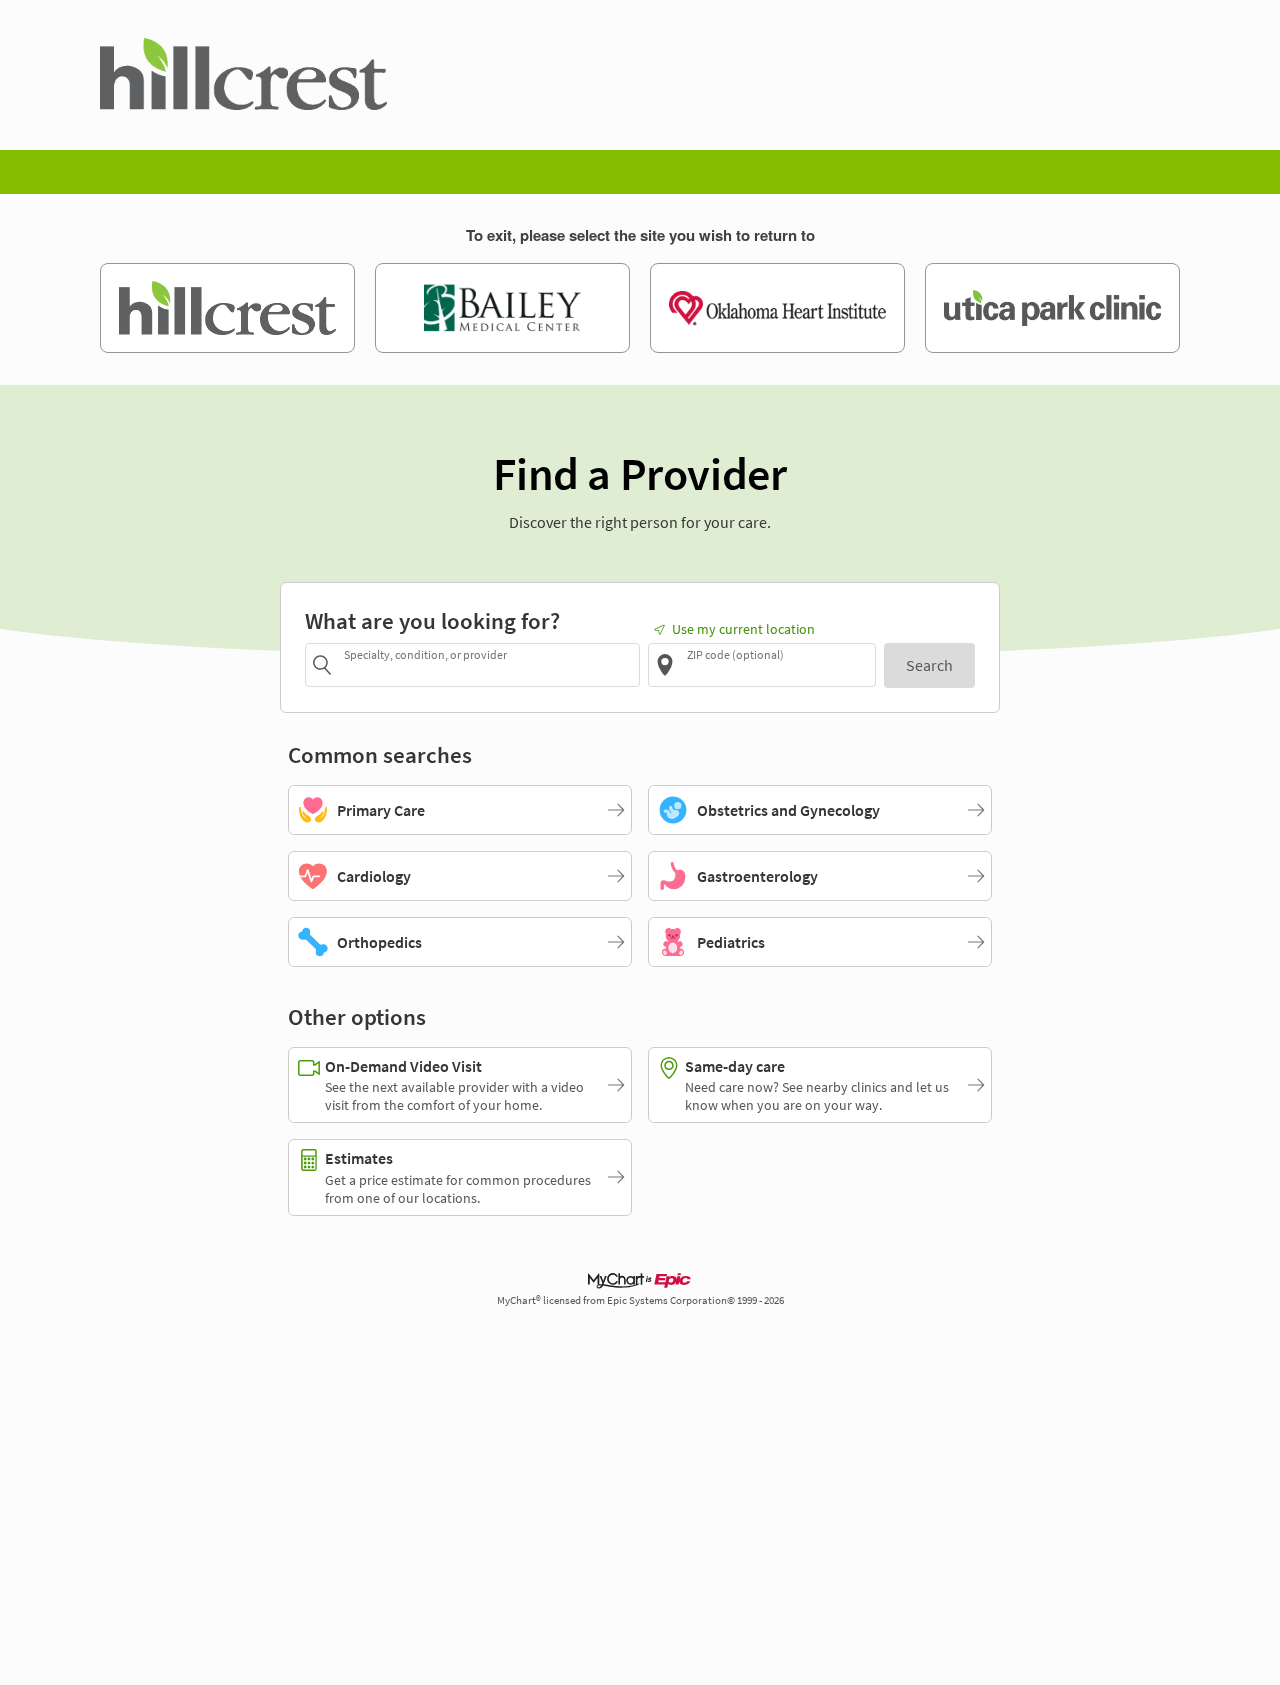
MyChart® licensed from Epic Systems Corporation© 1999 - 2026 (640, 1300)
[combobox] (488, 664)
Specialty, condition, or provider (425, 654)
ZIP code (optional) (735, 654)
